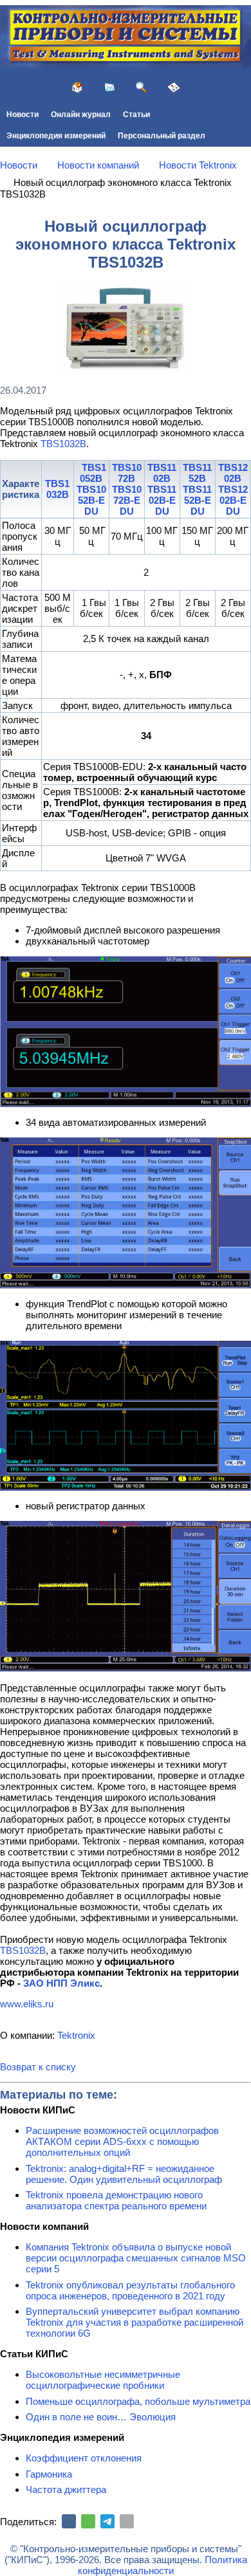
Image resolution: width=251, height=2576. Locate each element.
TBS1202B (233, 473)
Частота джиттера (66, 2489)
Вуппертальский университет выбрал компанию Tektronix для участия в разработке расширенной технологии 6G (135, 2322)
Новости (23, 115)
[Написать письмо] (109, 87)
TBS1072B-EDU (127, 500)
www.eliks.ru (27, 2004)
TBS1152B (197, 473)
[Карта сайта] (174, 87)
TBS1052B (93, 473)
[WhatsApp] (88, 2521)
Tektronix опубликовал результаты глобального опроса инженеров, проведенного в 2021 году (130, 2290)
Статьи (136, 115)
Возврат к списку (38, 2067)
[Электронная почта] (127, 2521)
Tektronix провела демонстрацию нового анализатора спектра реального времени (116, 2200)
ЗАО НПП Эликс (61, 1983)
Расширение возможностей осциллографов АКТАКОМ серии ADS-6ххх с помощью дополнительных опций (122, 2141)
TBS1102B (162, 473)
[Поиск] (142, 87)
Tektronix (76, 2035)
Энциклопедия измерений (56, 136)
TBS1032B (63, 444)
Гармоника (49, 2474)
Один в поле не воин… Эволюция (101, 2417)
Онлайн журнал (81, 115)
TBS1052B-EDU (91, 500)
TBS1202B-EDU (233, 500)
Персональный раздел (162, 136)
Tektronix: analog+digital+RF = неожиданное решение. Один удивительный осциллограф (124, 2174)
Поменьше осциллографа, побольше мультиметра (138, 2401)
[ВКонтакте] (69, 2521)
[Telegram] (107, 2521)
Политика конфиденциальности (163, 2565)
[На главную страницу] (77, 87)
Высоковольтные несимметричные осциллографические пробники (103, 2380)
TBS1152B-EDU (197, 500)
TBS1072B (127, 473)
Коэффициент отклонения (84, 2458)
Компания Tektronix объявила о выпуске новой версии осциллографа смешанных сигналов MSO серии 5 (136, 2258)
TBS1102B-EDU (162, 500)
